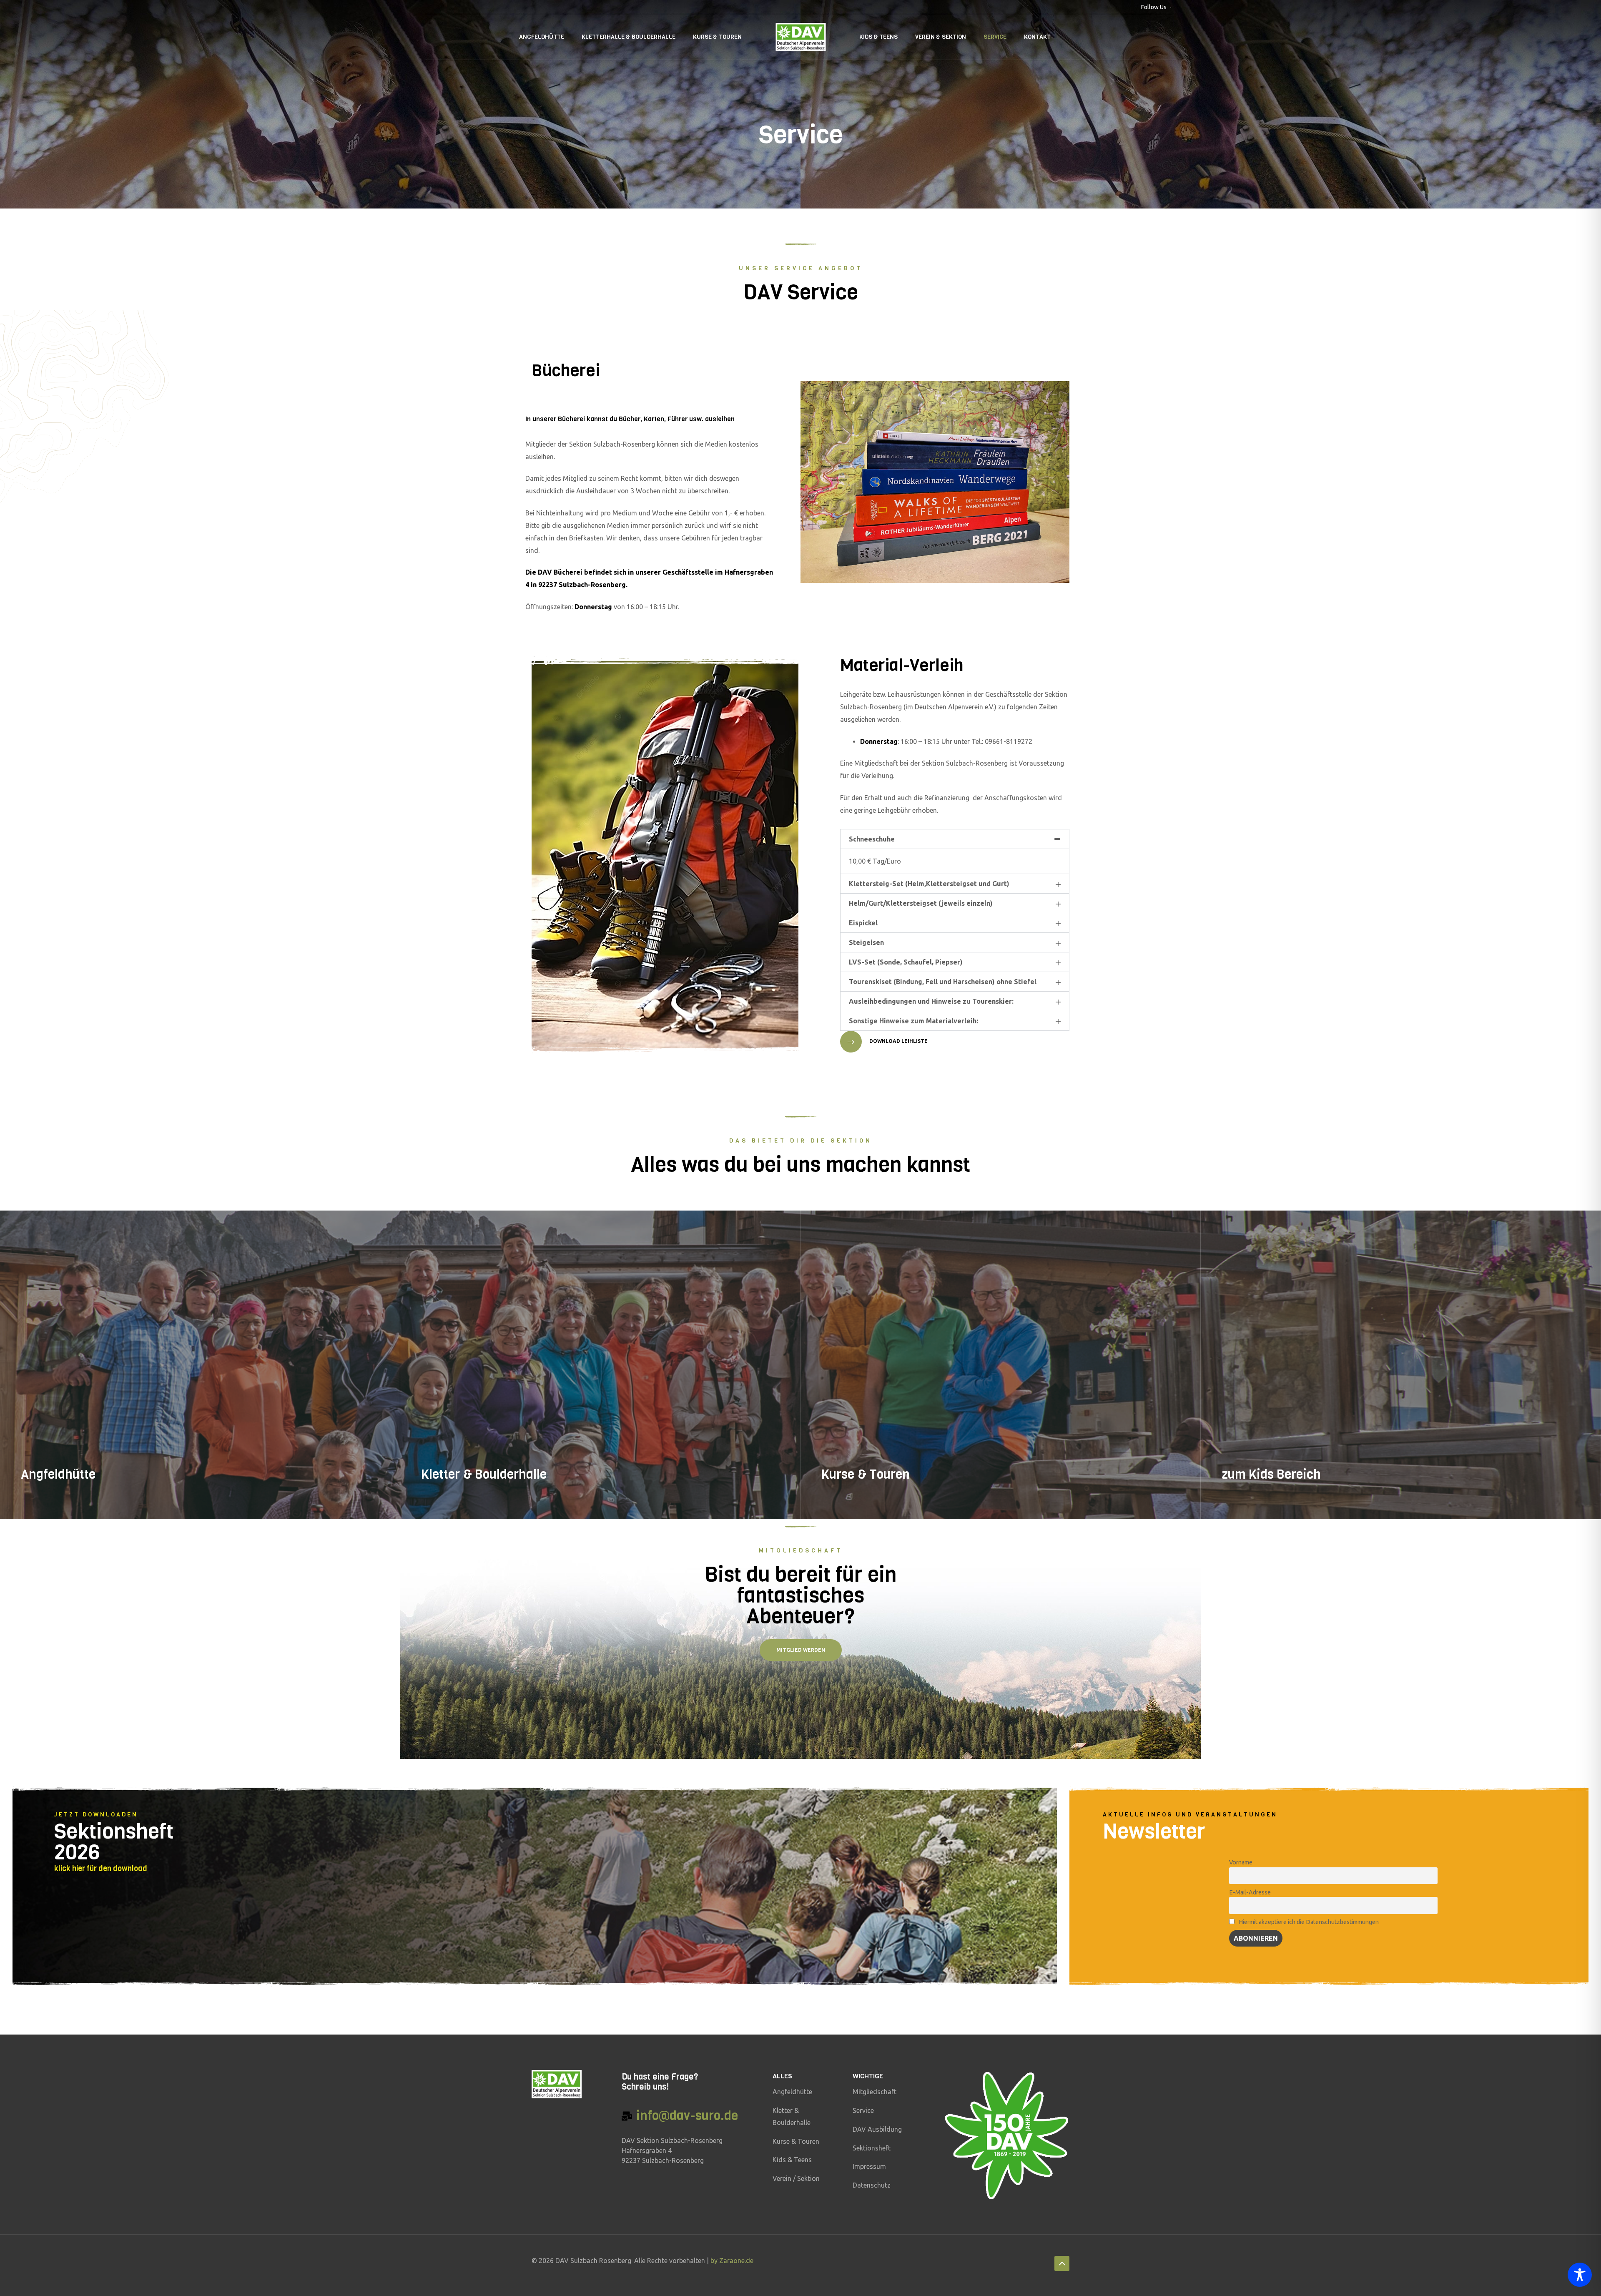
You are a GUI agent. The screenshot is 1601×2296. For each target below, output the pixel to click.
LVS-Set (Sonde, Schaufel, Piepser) (906, 962)
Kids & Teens (878, 37)
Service (995, 37)
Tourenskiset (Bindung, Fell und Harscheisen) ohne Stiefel (943, 982)
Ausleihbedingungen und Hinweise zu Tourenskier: (931, 1001)
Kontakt (1037, 37)
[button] (955, 839)
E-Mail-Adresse (1250, 1892)
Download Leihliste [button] (898, 1041)
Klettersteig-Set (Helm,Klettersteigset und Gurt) (929, 884)
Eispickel (863, 923)
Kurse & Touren (717, 37)
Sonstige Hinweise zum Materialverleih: (913, 1021)
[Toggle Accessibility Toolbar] (1580, 2275)
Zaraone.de (736, 2261)
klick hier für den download (101, 1869)
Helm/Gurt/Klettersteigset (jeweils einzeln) (921, 903)
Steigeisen (866, 942)
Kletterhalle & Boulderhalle (629, 37)
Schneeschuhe (872, 839)
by (715, 2261)
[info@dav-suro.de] (627, 2116)
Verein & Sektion (941, 37)
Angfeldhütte (542, 37)
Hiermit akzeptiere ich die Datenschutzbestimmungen (1308, 1922)
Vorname (1241, 1862)
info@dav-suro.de (687, 2116)
